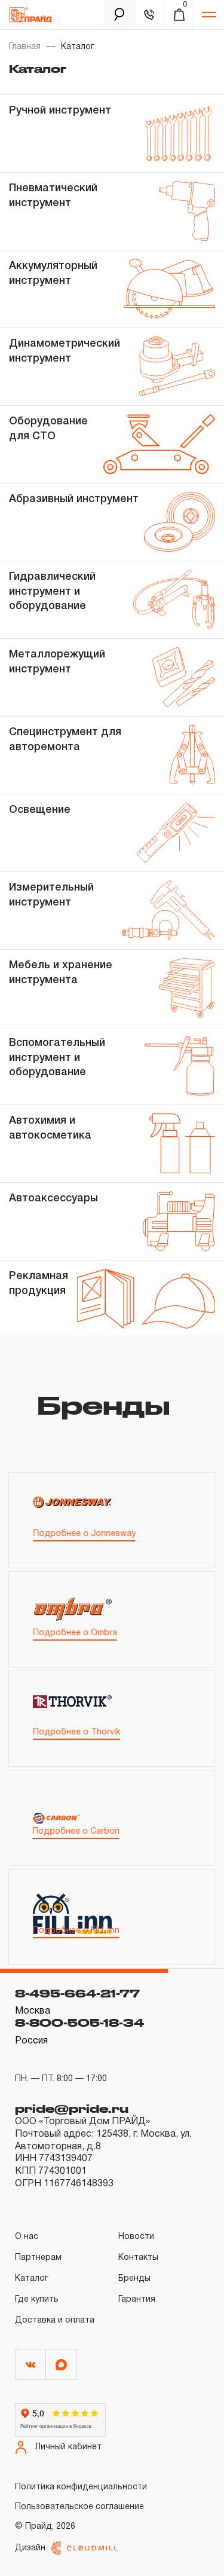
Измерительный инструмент (51, 895)
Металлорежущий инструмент (57, 662)
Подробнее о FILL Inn (76, 1931)
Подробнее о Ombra (75, 1633)
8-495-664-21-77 (77, 1993)
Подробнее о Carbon (76, 1832)
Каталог (32, 2279)
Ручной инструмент (60, 111)
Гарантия (137, 2300)
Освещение (40, 810)
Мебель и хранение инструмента (61, 972)
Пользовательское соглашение (79, 2507)
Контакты (138, 2258)
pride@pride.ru (72, 2109)
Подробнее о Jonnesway (84, 1534)
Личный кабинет (68, 2447)
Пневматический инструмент (53, 195)
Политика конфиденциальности (81, 2487)
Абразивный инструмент (74, 499)
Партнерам (38, 2258)
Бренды (134, 2279)
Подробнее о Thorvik (76, 1732)
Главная (25, 47)
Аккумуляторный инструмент (53, 273)
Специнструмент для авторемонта (65, 739)
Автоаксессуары (53, 1198)
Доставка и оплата (55, 2320)
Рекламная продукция (39, 1283)
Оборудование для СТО (48, 429)
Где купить (37, 2300)
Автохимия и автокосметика (50, 1128)
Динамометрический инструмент (65, 351)
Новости (136, 2237)
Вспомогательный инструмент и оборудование (57, 1058)
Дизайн (30, 2548)
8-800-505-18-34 (79, 2023)
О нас (27, 2237)
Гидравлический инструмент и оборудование (52, 591)
